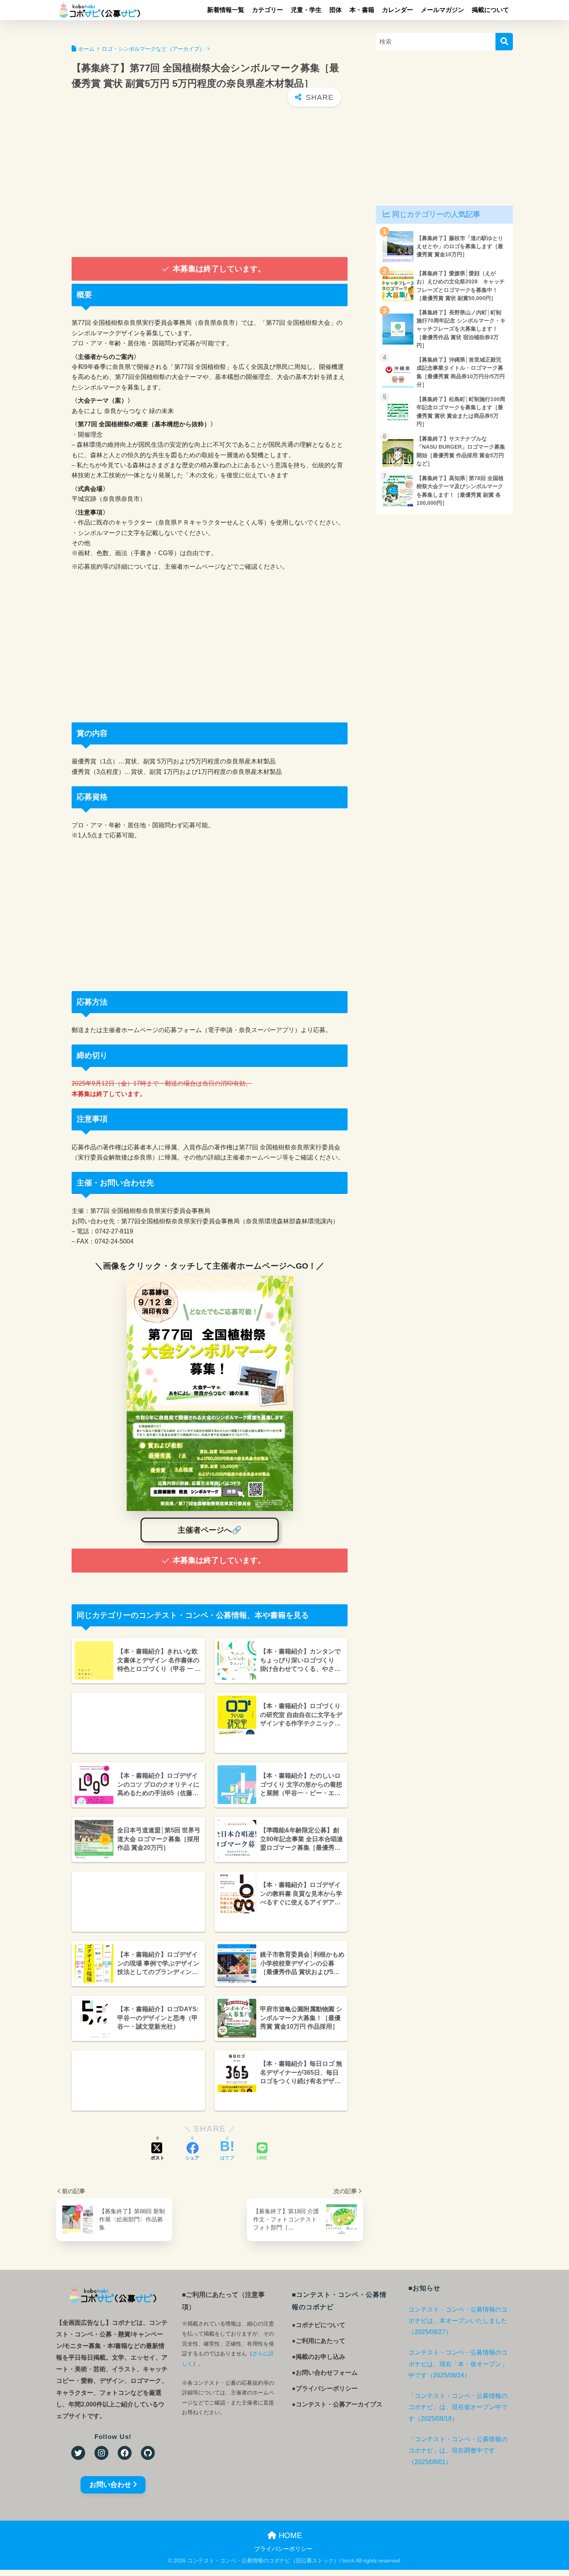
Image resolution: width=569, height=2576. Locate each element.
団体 (336, 10)
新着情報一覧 (226, 10)
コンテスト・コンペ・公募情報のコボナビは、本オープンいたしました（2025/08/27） (458, 2321)
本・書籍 (362, 10)
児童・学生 (306, 10)
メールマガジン (442, 10)
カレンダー (398, 10)
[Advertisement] (210, 183)
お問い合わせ (110, 2485)
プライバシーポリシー (283, 2549)
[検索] (504, 42)
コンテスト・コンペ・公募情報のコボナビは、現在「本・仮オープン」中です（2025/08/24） (458, 2364)
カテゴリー (267, 10)
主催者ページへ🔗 (210, 1530)
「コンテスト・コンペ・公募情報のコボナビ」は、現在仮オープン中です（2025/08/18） (458, 2407)
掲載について (490, 10)
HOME (289, 2535)
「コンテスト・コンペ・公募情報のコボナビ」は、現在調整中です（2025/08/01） (458, 2451)
